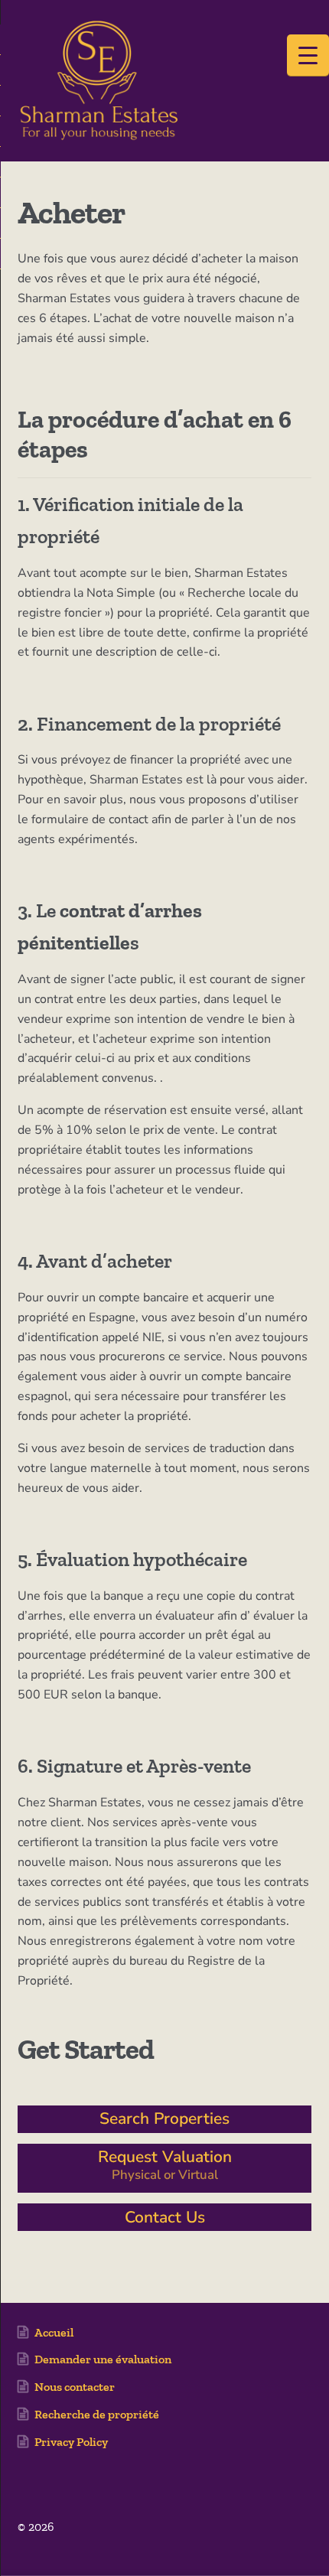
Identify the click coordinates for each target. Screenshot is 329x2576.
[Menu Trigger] (308, 55)
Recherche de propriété (97, 2414)
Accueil (54, 2332)
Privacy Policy (71, 2442)
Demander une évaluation (103, 2359)
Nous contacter (75, 2387)
